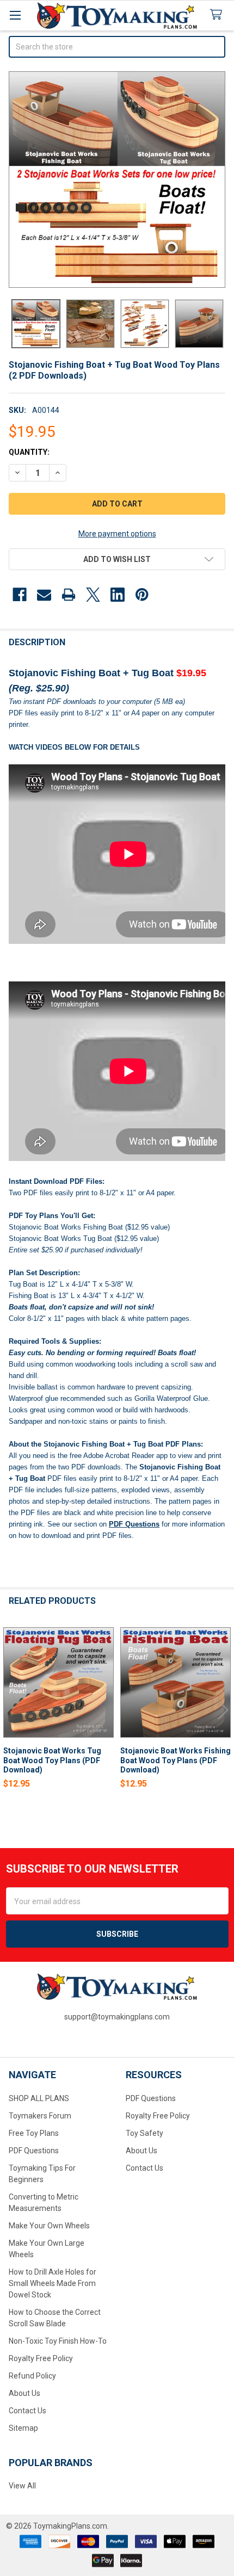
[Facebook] (20, 595)
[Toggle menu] (15, 15)
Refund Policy (32, 2376)
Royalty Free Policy (41, 2358)
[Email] (44, 595)
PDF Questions (34, 2151)
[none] (117, 180)
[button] (117, 559)
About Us (24, 2393)
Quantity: (29, 452)
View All (22, 2486)
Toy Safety (144, 2133)
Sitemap (23, 2428)
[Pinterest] (142, 595)
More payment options (117, 534)
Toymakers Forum (40, 2116)
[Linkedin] (118, 595)
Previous (11, 1710)
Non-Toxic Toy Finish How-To (58, 2341)
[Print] (69, 595)
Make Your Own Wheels (49, 2226)
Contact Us (27, 2411)
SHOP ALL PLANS (39, 2098)
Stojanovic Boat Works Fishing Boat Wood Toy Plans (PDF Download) (175, 1760)
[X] (93, 595)
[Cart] (218, 15)
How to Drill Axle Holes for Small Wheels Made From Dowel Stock (53, 2283)
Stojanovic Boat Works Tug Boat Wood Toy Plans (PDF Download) (52, 1760)
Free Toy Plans (34, 2133)
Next (223, 1710)
